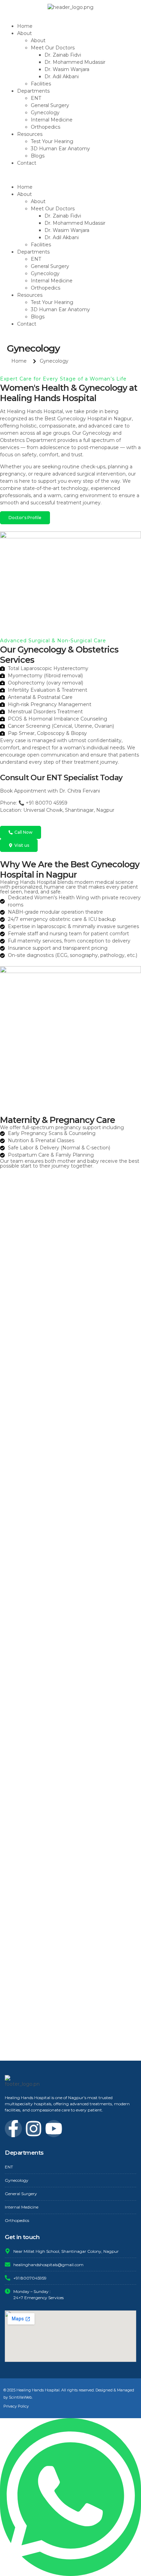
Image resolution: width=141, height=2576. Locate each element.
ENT (36, 98)
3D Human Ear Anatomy (60, 149)
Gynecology (45, 113)
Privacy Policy (16, 2406)
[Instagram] (34, 2129)
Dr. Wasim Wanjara (67, 69)
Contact (27, 163)
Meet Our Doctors (53, 48)
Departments (33, 91)
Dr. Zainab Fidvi (63, 55)
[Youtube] (54, 2129)
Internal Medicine (52, 120)
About (38, 40)
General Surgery (50, 105)
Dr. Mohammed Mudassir (75, 62)
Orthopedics (46, 127)
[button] (70, 175)
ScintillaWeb (20, 2397)
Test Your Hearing (52, 141)
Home (25, 26)
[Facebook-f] (13, 2129)
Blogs (38, 156)
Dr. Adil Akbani (62, 77)
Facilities (41, 84)
